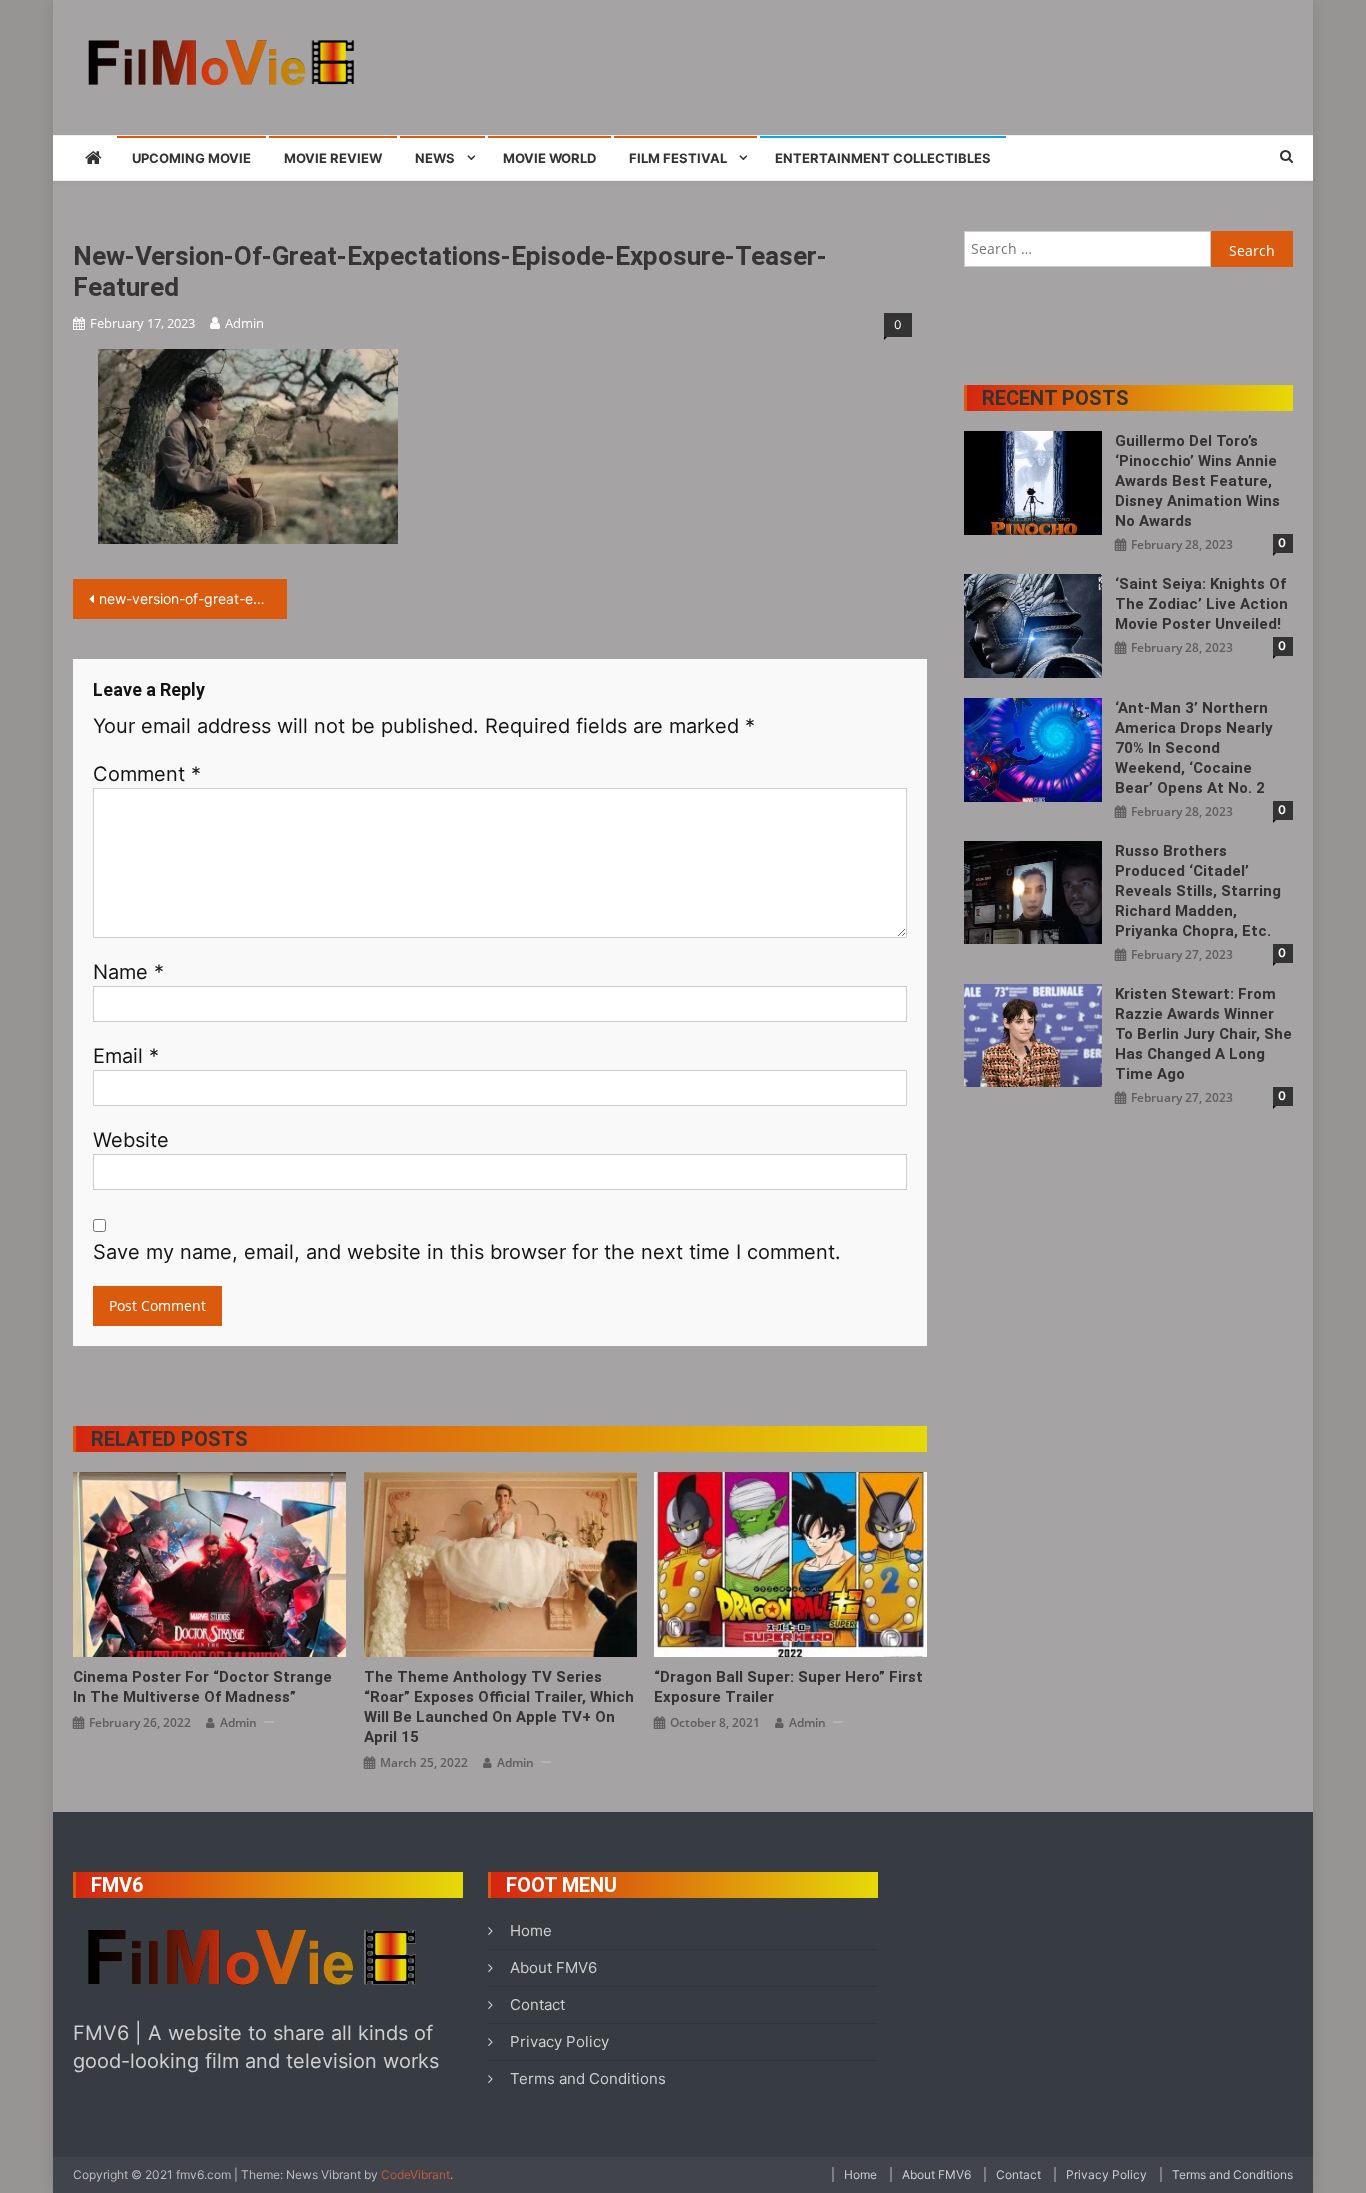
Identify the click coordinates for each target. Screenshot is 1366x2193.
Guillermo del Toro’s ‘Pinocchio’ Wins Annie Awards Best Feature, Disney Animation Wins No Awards (1197, 481)
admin (244, 323)
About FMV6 (553, 1967)
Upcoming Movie (191, 158)
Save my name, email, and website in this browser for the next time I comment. (467, 1252)
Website (131, 1140)
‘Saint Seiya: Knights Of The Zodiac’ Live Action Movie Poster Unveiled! (1201, 604)
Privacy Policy (559, 2041)
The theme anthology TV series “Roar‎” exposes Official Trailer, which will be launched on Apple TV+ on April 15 (499, 1707)
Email (126, 1056)
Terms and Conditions (588, 2078)
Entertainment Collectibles (883, 158)
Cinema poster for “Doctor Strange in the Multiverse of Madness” (202, 1687)
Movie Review (333, 158)
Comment (147, 774)
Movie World (549, 158)
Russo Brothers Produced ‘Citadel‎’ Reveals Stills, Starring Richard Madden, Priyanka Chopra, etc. (1198, 891)
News (435, 158)
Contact (537, 2004)
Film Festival (678, 158)
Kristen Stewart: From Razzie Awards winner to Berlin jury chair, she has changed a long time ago (1203, 1034)
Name (128, 972)
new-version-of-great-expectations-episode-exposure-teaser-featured (193, 598)
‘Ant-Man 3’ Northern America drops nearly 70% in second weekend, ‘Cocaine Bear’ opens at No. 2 (1194, 748)
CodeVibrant (415, 2174)
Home (531, 1930)
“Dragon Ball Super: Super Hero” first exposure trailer (788, 1687)
